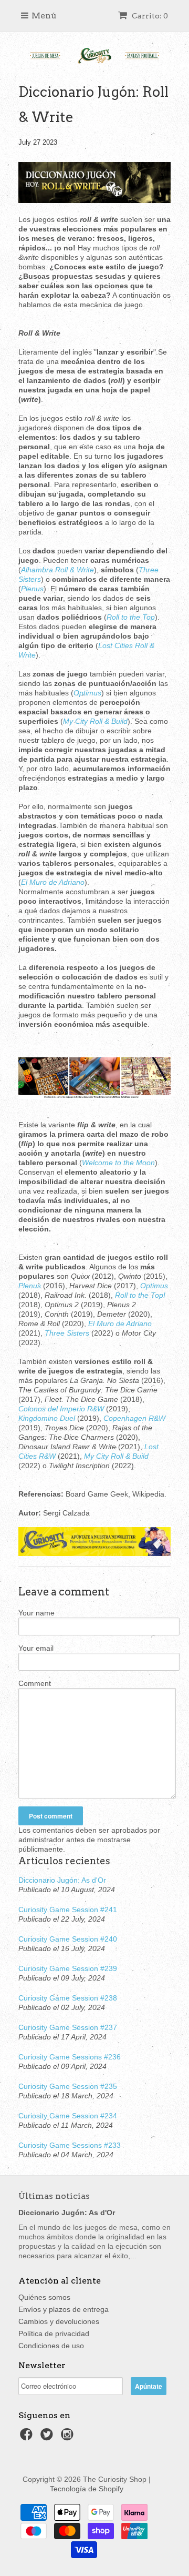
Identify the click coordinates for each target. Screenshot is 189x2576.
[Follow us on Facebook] (28, 2437)
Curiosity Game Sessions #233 (70, 2145)
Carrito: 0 (149, 16)
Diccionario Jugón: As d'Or (62, 1880)
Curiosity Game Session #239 (68, 1968)
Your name (36, 1613)
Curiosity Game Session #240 (68, 1939)
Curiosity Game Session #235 (68, 2086)
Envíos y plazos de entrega (64, 2309)
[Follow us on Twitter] (48, 2437)
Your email (36, 1648)
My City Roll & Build (116, 1456)
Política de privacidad (54, 2333)
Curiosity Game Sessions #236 (70, 2057)
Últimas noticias (54, 2196)
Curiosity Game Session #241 (68, 1910)
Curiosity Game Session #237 (68, 2027)
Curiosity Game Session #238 (68, 1998)
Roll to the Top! (140, 1295)
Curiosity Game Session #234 (68, 2116)
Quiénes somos (44, 2297)
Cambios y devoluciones (59, 2321)
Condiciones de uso (51, 2346)
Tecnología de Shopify (87, 2489)
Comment (35, 1683)
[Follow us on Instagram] (69, 2437)
